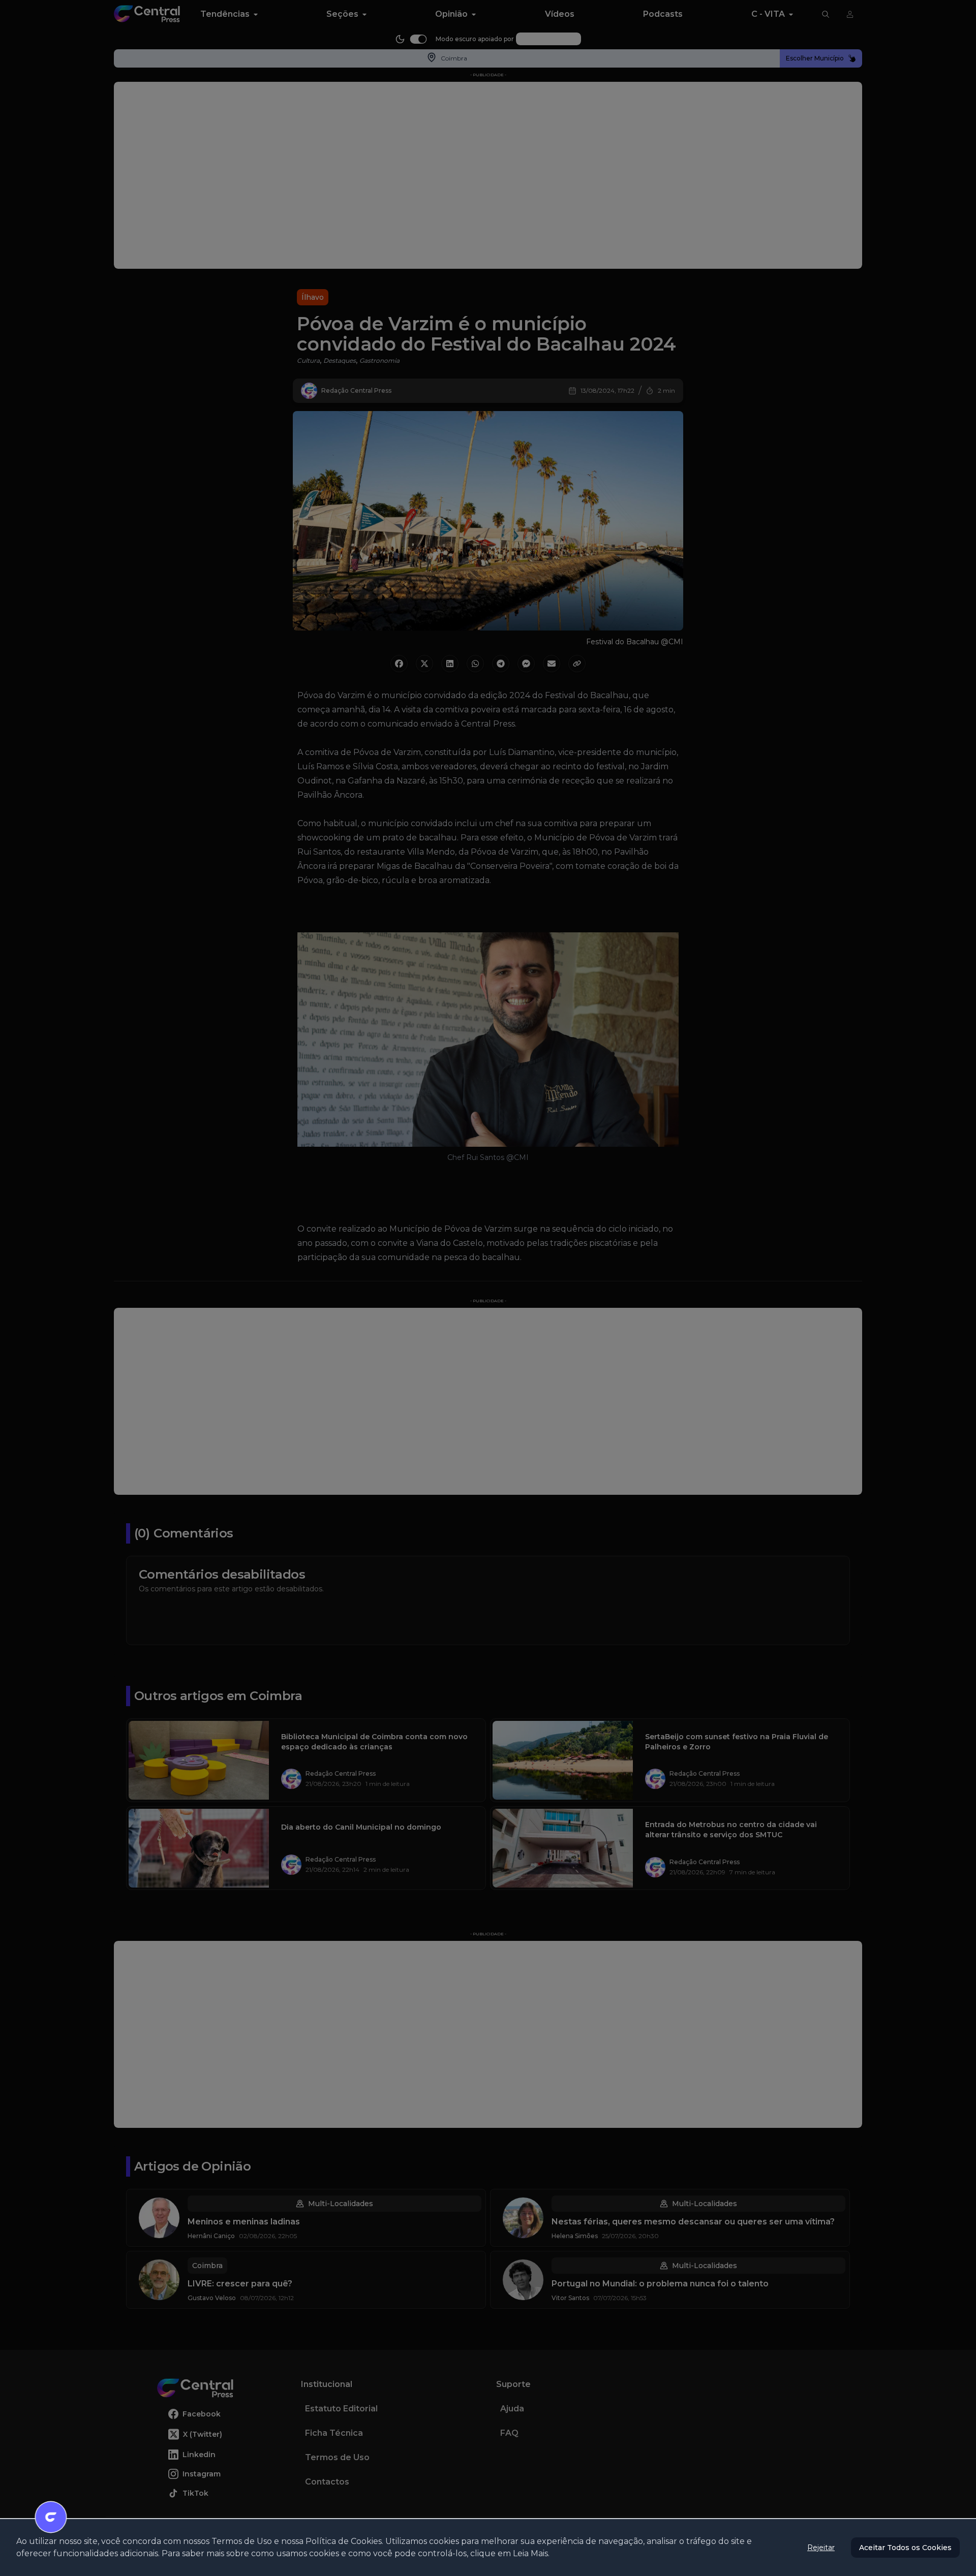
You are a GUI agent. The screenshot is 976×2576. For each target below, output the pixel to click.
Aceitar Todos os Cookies (905, 2548)
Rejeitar (821, 2548)
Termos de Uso (242, 2541)
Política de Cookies (344, 2541)
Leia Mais (530, 2553)
